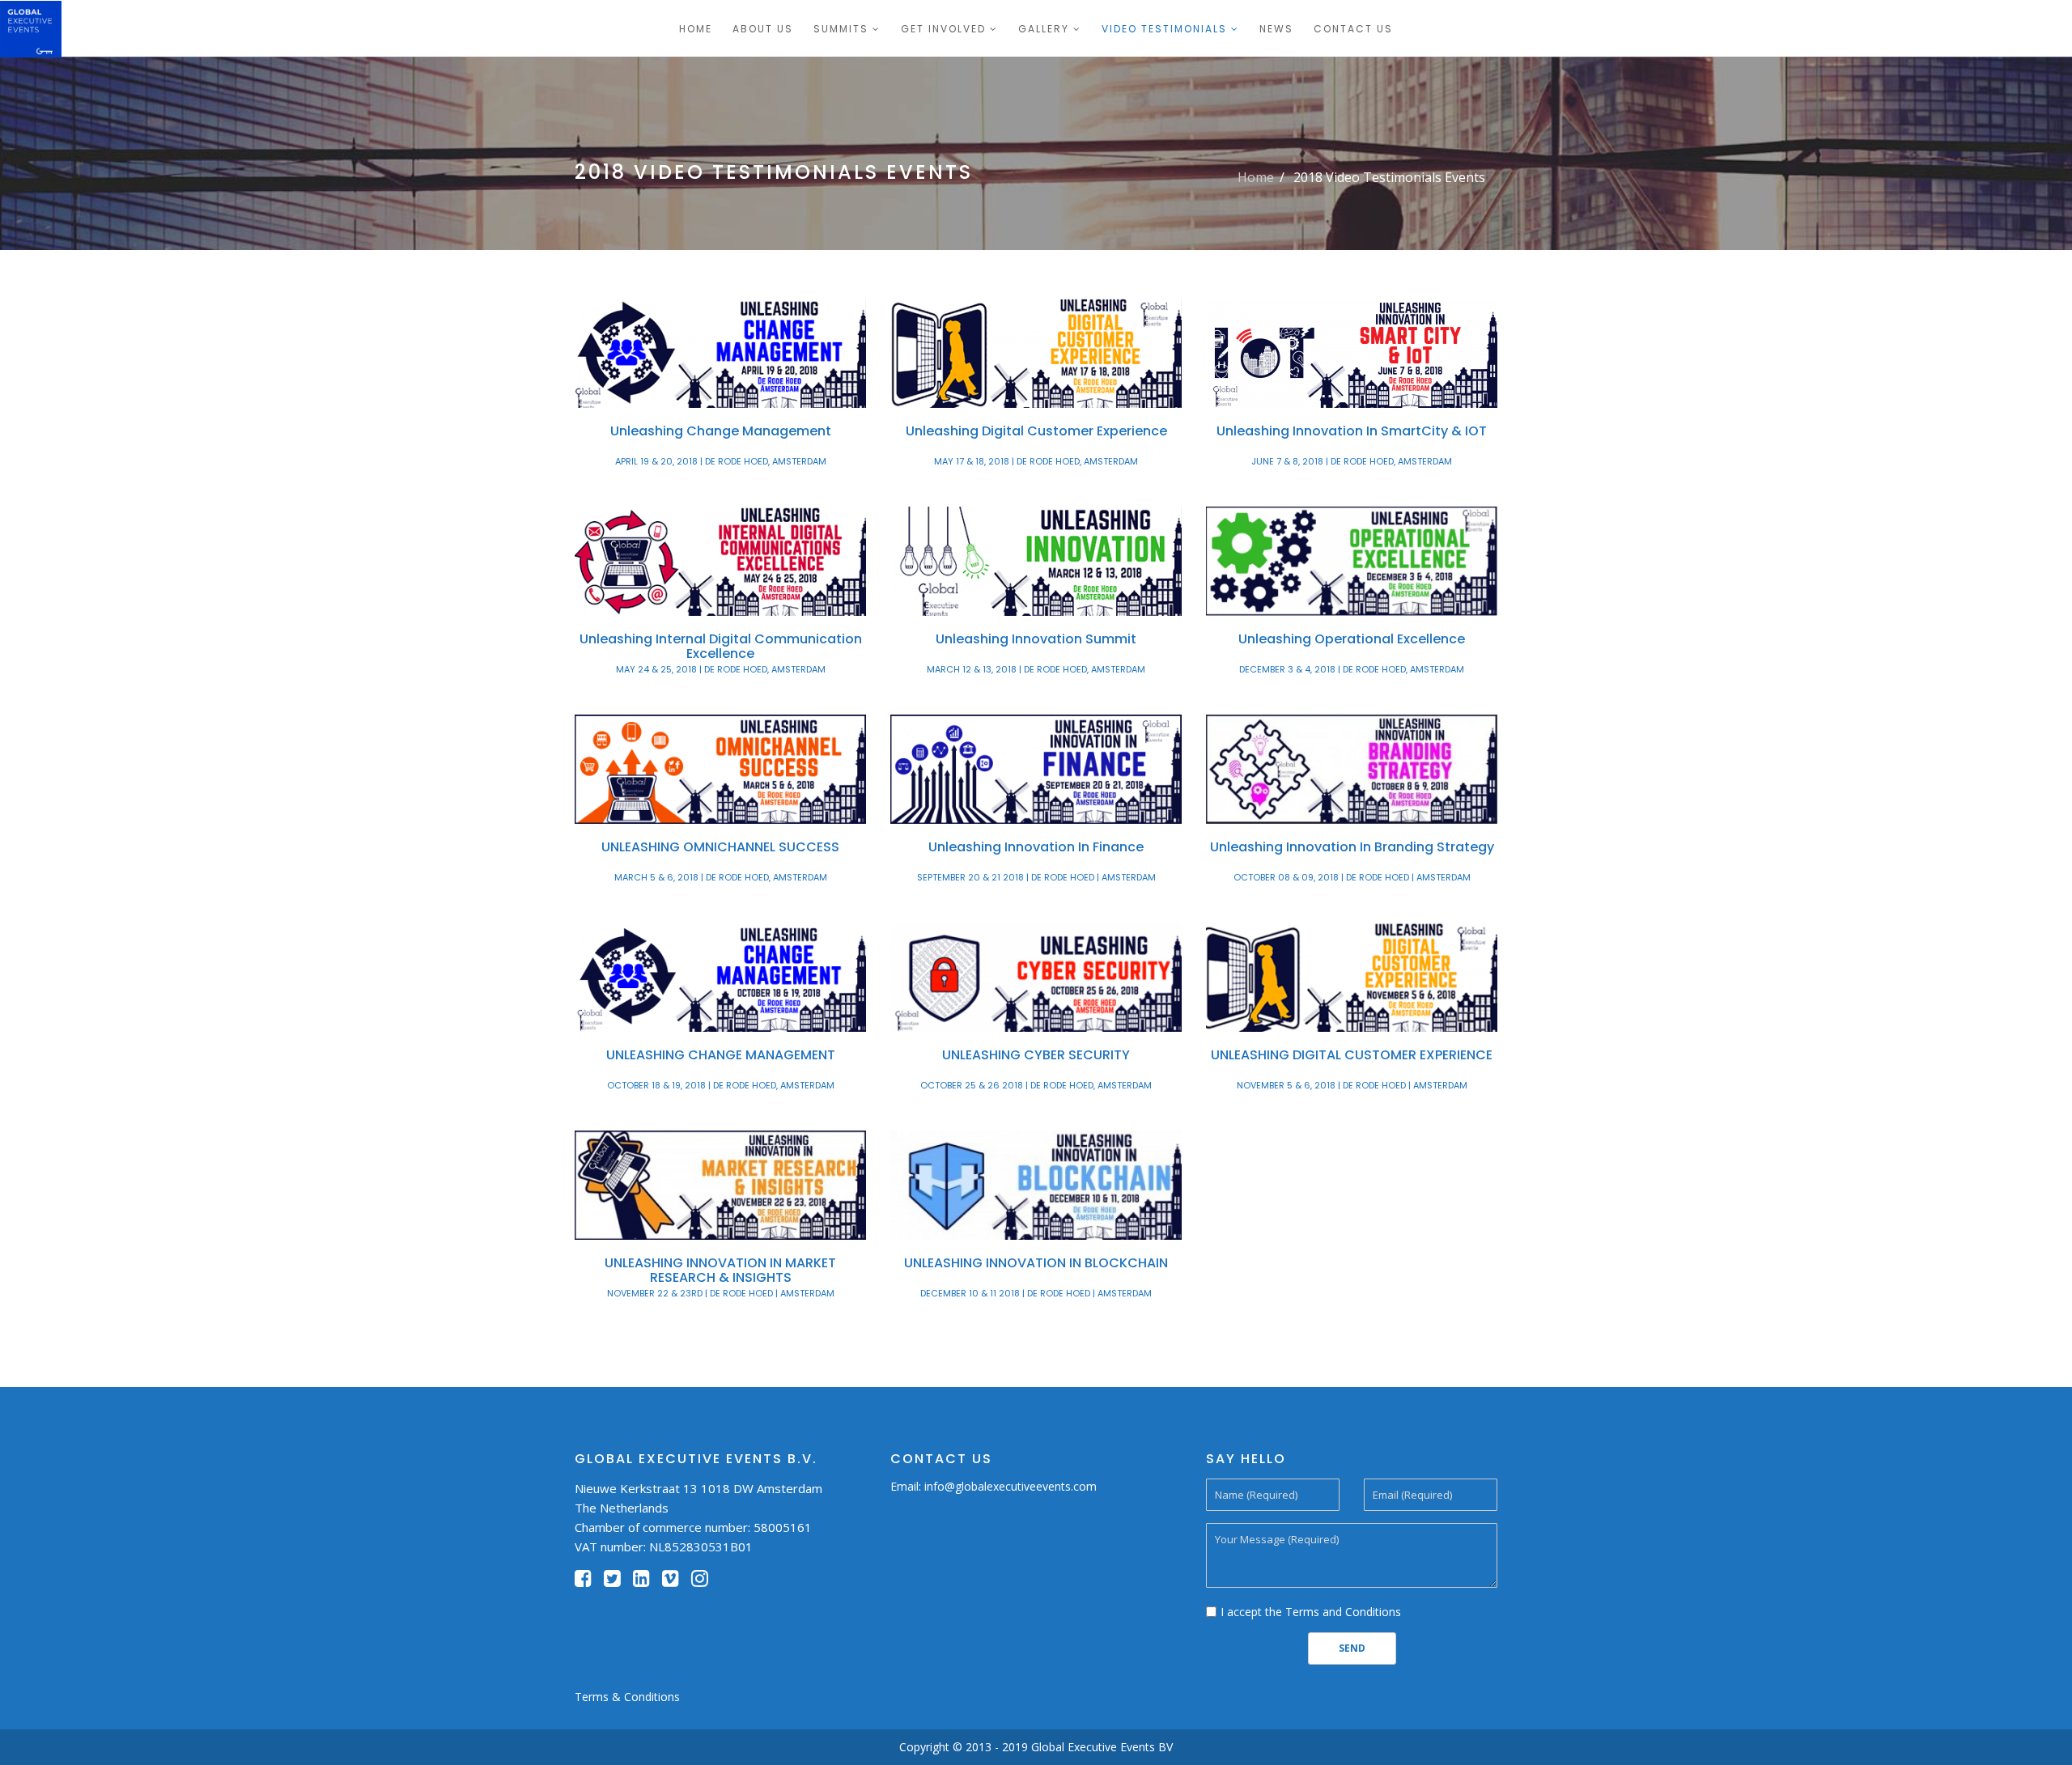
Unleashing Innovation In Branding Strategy (1352, 847)
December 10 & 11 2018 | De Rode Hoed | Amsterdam (1036, 1293)
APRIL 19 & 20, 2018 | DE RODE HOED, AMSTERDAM (721, 461)
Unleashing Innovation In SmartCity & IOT (1352, 431)
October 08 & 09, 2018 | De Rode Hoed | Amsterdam (1352, 877)
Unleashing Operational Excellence (1352, 639)
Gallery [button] (1044, 29)
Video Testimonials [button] (1164, 29)
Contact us (1353, 29)
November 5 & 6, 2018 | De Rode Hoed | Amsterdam (1352, 1085)
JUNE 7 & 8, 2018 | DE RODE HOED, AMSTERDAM (1352, 461)
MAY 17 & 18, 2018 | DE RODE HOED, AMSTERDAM (1036, 461)
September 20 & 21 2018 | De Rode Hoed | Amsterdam (1036, 877)
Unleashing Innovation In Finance (1036, 847)
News (1276, 29)
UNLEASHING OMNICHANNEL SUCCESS (720, 847)
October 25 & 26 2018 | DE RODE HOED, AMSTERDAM (1036, 1085)
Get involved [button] (943, 29)
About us (763, 29)
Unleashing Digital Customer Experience (1036, 431)
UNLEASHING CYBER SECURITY (1036, 1055)
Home (696, 29)
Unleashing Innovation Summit (1036, 639)
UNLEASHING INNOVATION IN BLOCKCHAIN (1036, 1263)
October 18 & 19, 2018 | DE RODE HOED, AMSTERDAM (721, 1085)
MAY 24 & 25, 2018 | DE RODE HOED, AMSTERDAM (721, 669)
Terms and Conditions (1343, 1612)
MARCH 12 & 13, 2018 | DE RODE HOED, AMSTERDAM (1036, 669)
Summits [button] (841, 29)
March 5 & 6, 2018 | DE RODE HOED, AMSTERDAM (721, 877)
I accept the (1311, 1612)
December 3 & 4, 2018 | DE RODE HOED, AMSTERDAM (1352, 669)
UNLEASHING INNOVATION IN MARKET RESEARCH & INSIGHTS (720, 1270)
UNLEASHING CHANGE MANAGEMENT (721, 1055)
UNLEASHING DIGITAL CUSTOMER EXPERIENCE (1352, 1055)
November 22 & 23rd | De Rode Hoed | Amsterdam (721, 1293)
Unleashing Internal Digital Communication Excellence (721, 646)
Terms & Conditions (627, 1697)
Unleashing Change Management (721, 431)
